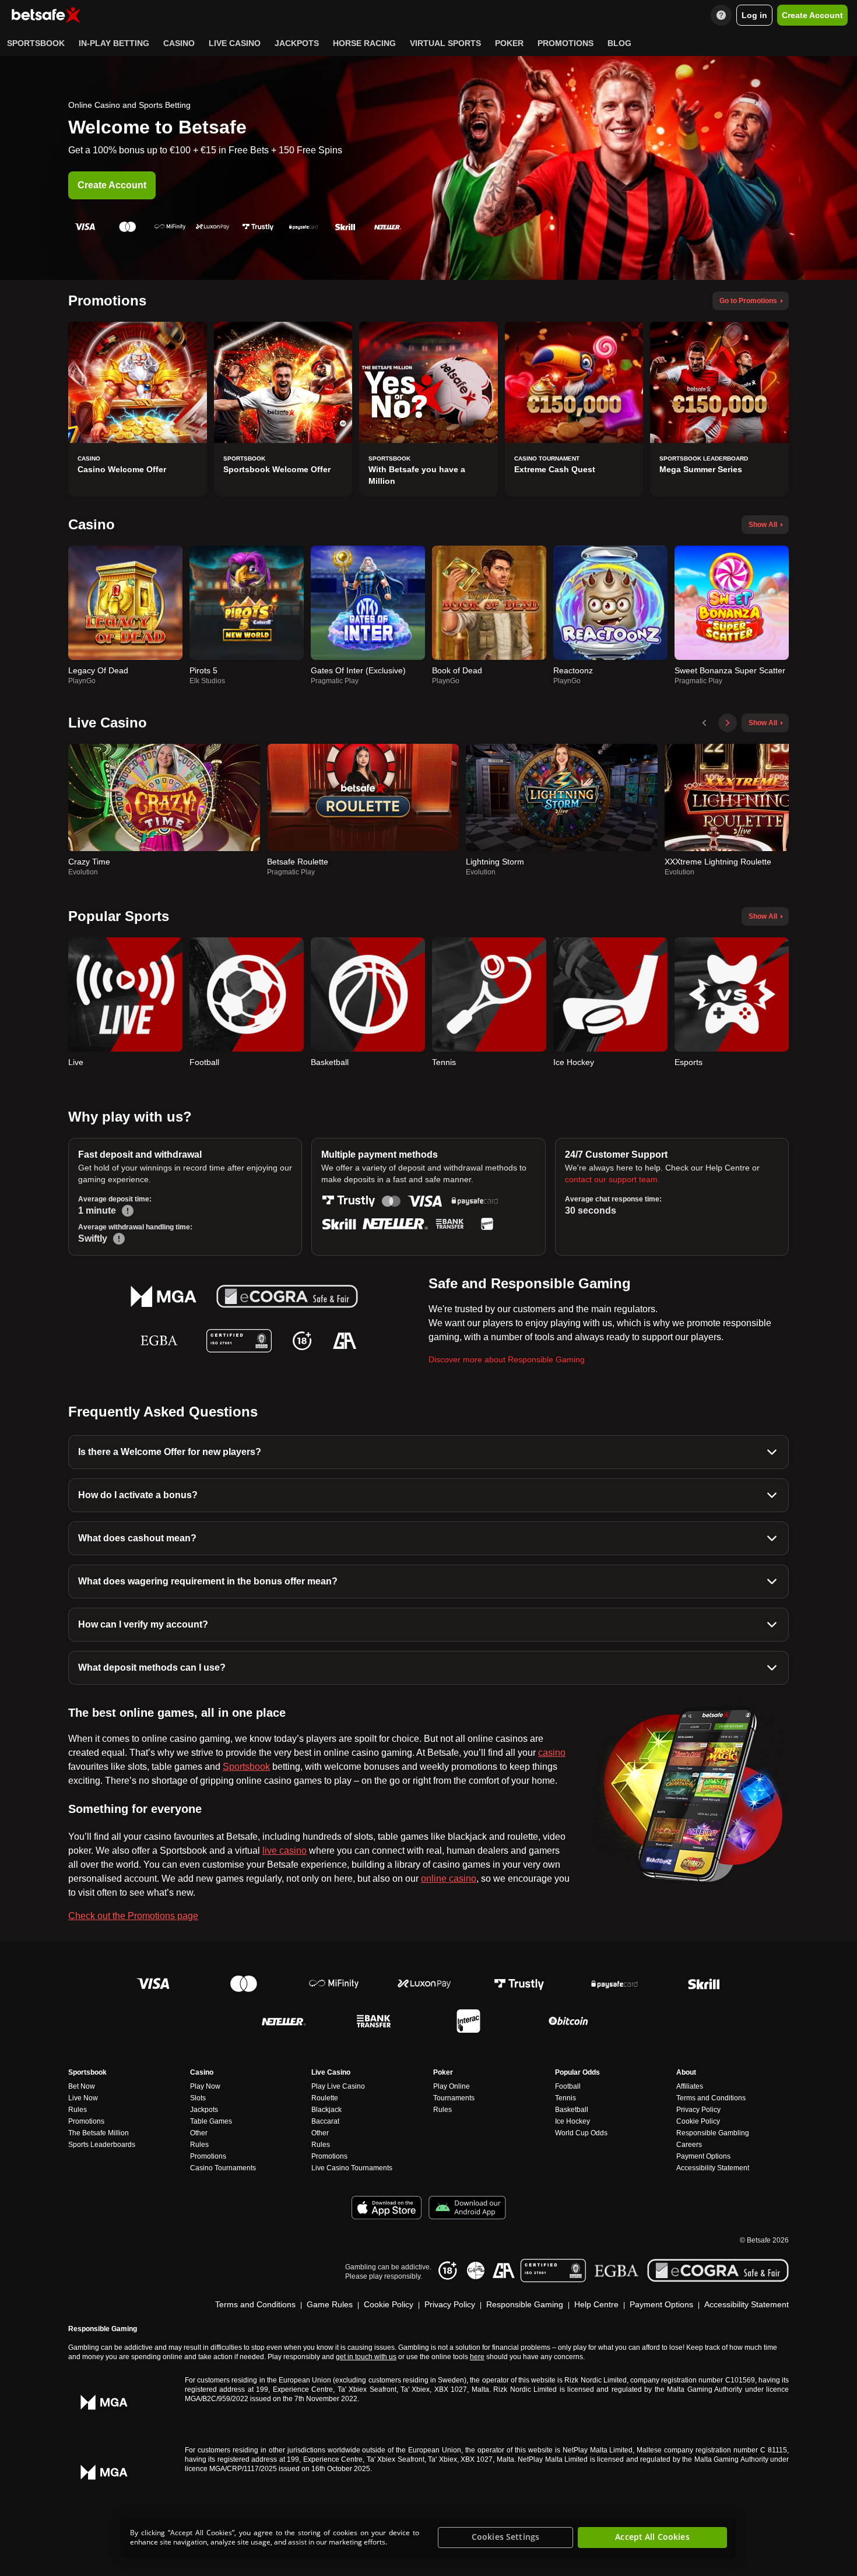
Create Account (112, 185)
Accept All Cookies (652, 2537)
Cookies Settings (505, 2537)
